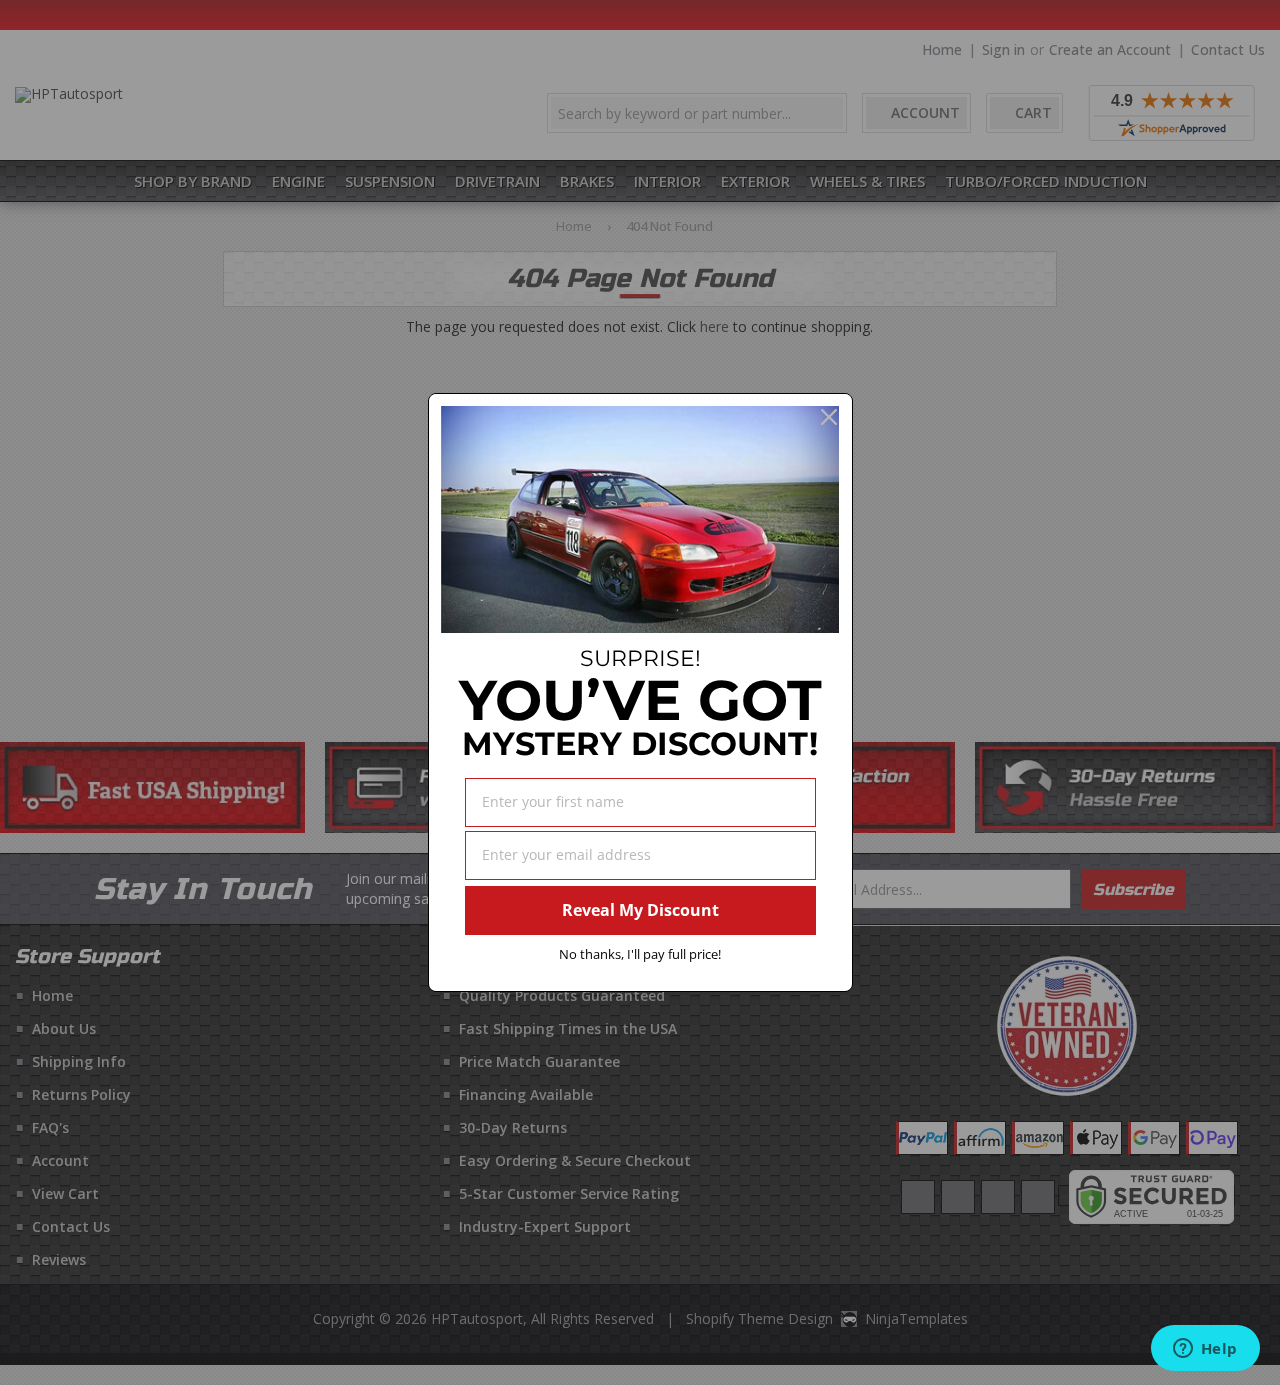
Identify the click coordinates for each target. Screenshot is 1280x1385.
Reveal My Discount (640, 910)
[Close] (829, 417)
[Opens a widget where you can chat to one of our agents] (1205, 1350)
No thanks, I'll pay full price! (640, 954)
